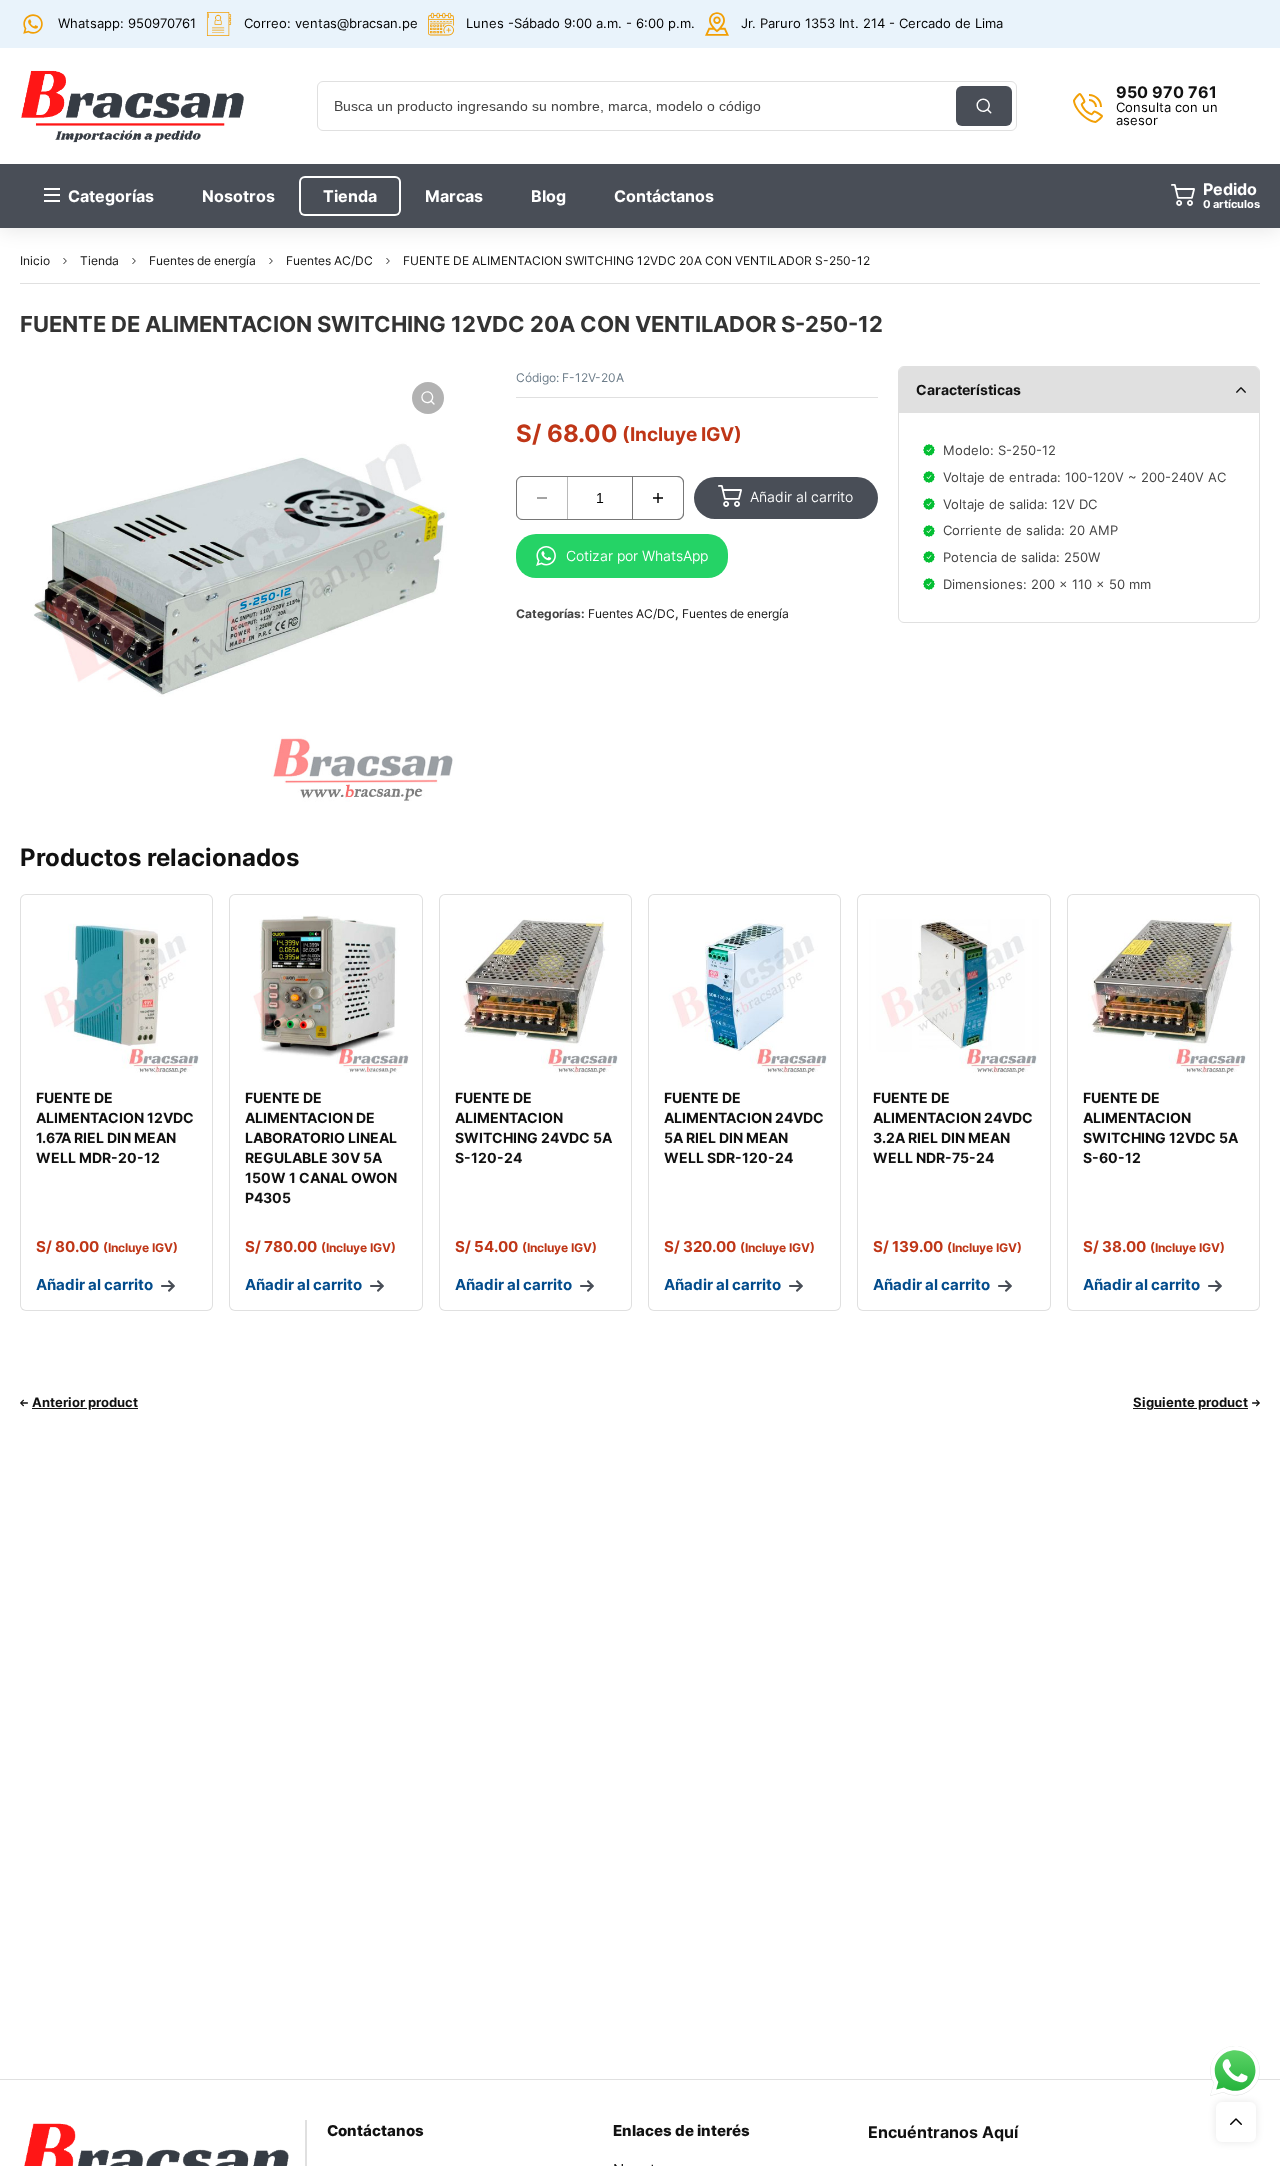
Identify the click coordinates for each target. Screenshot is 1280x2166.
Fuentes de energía (202, 260)
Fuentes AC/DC (329, 260)
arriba (1236, 2122)
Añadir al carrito (801, 496)
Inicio (35, 260)
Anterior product (85, 1402)
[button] (428, 398)
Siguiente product (1190, 1402)
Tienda (99, 260)
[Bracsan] (132, 106)
